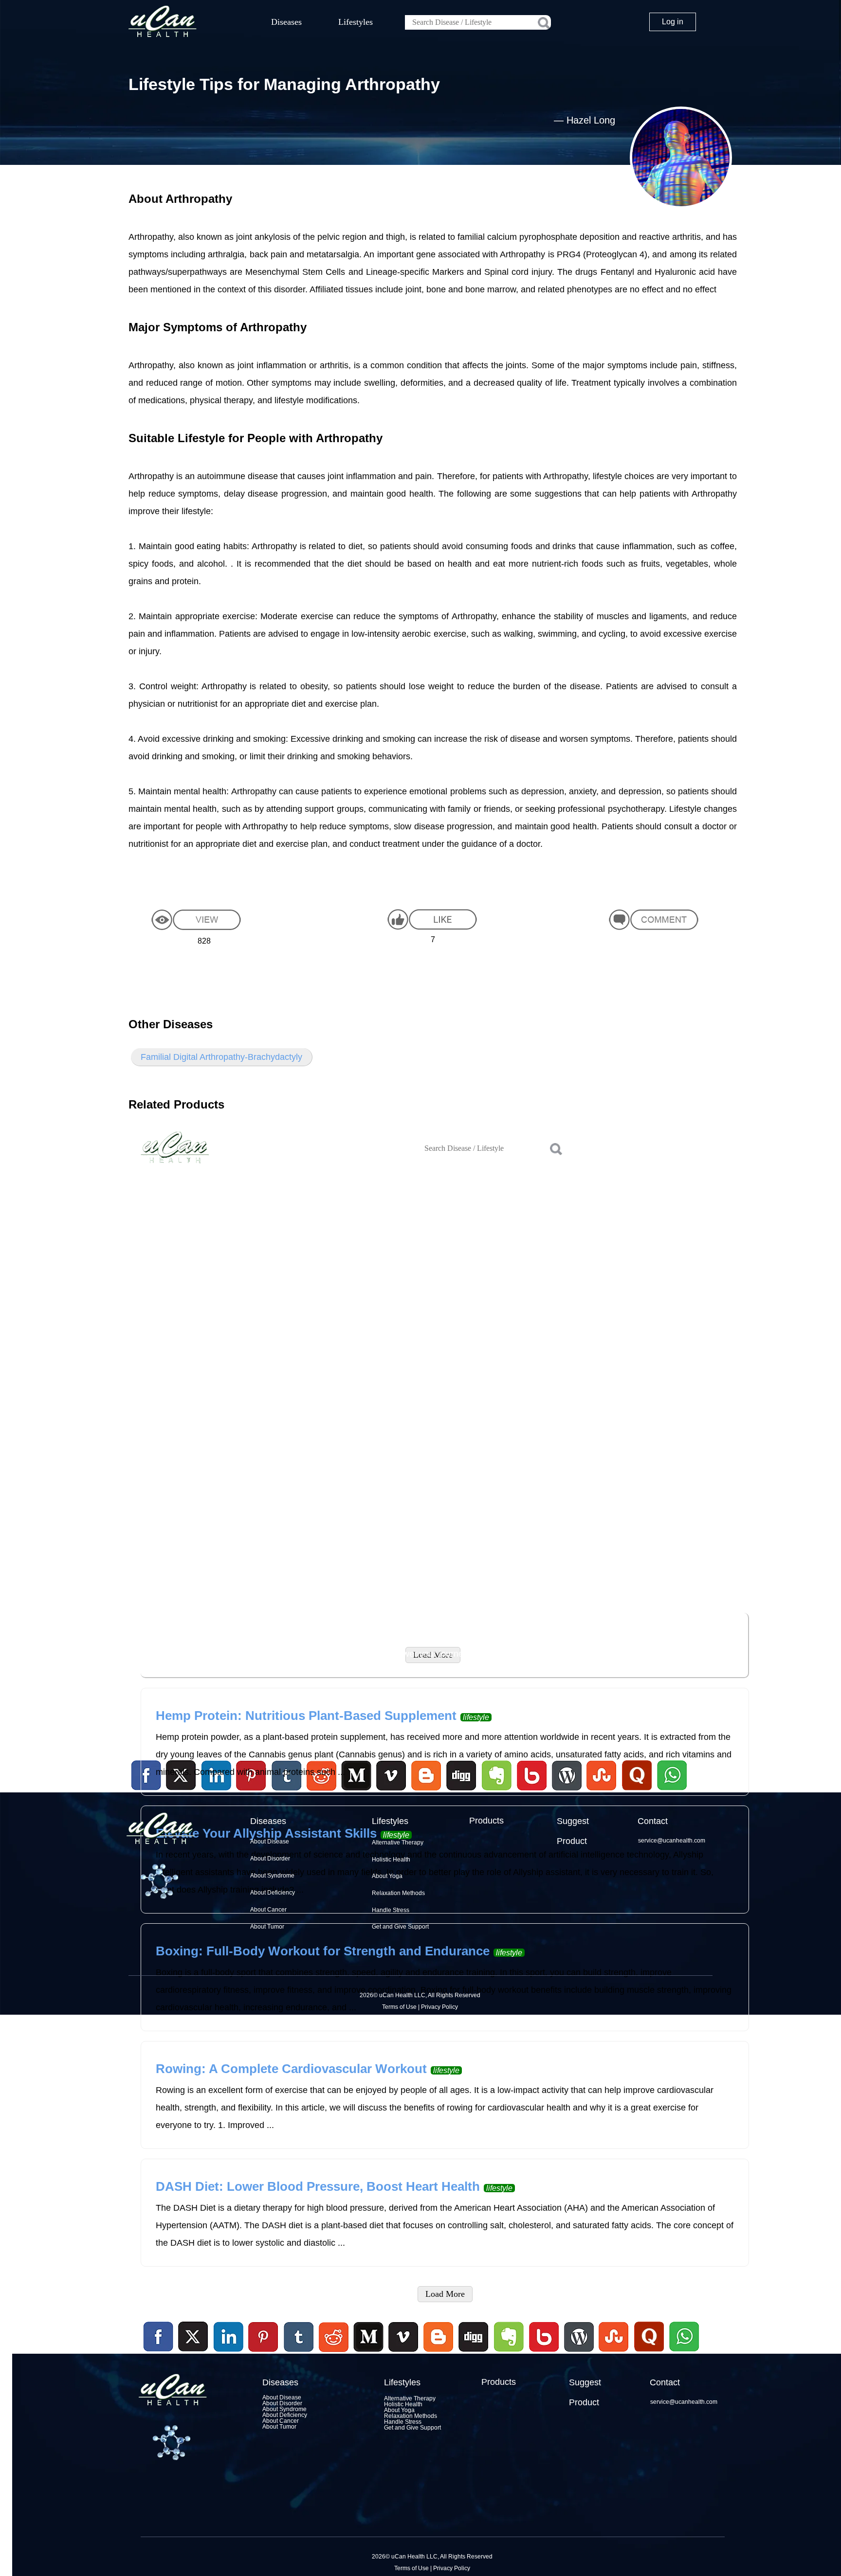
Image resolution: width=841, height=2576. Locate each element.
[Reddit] (333, 2353)
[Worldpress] (579, 2353)
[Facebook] (159, 2337)
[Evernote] (509, 2337)
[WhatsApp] (683, 2353)
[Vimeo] (404, 2337)
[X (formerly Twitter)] (193, 2353)
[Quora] (649, 2353)
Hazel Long (591, 120)
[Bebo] (544, 2353)
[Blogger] (439, 2353)
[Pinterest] (264, 2337)
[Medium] (368, 2353)
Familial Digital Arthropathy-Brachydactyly (221, 1057)
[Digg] (474, 2353)
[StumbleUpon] (614, 2353)
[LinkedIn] (229, 2337)
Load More (445, 2294)
